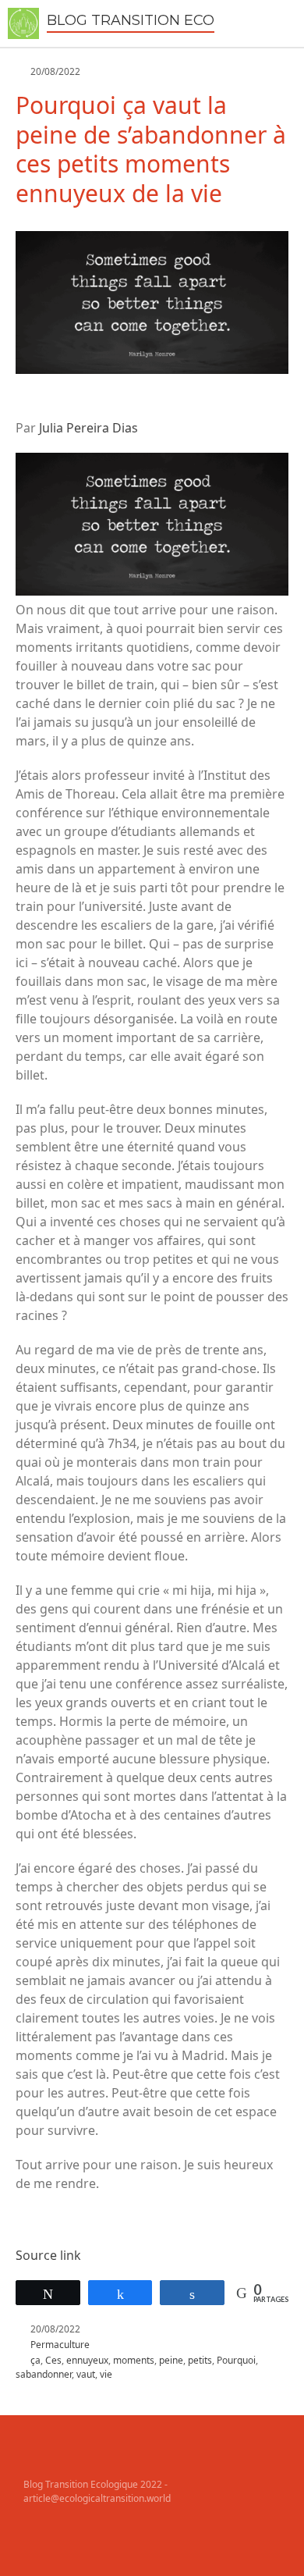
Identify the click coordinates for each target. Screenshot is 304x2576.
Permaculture (60, 2345)
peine (171, 2360)
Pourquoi (236, 2360)
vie (106, 2374)
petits (200, 2360)
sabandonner (44, 2374)
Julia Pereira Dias (88, 428)
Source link (48, 2255)
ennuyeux (87, 2360)
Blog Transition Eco (131, 20)
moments (134, 2360)
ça (35, 2360)
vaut (86, 2374)
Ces (53, 2360)
